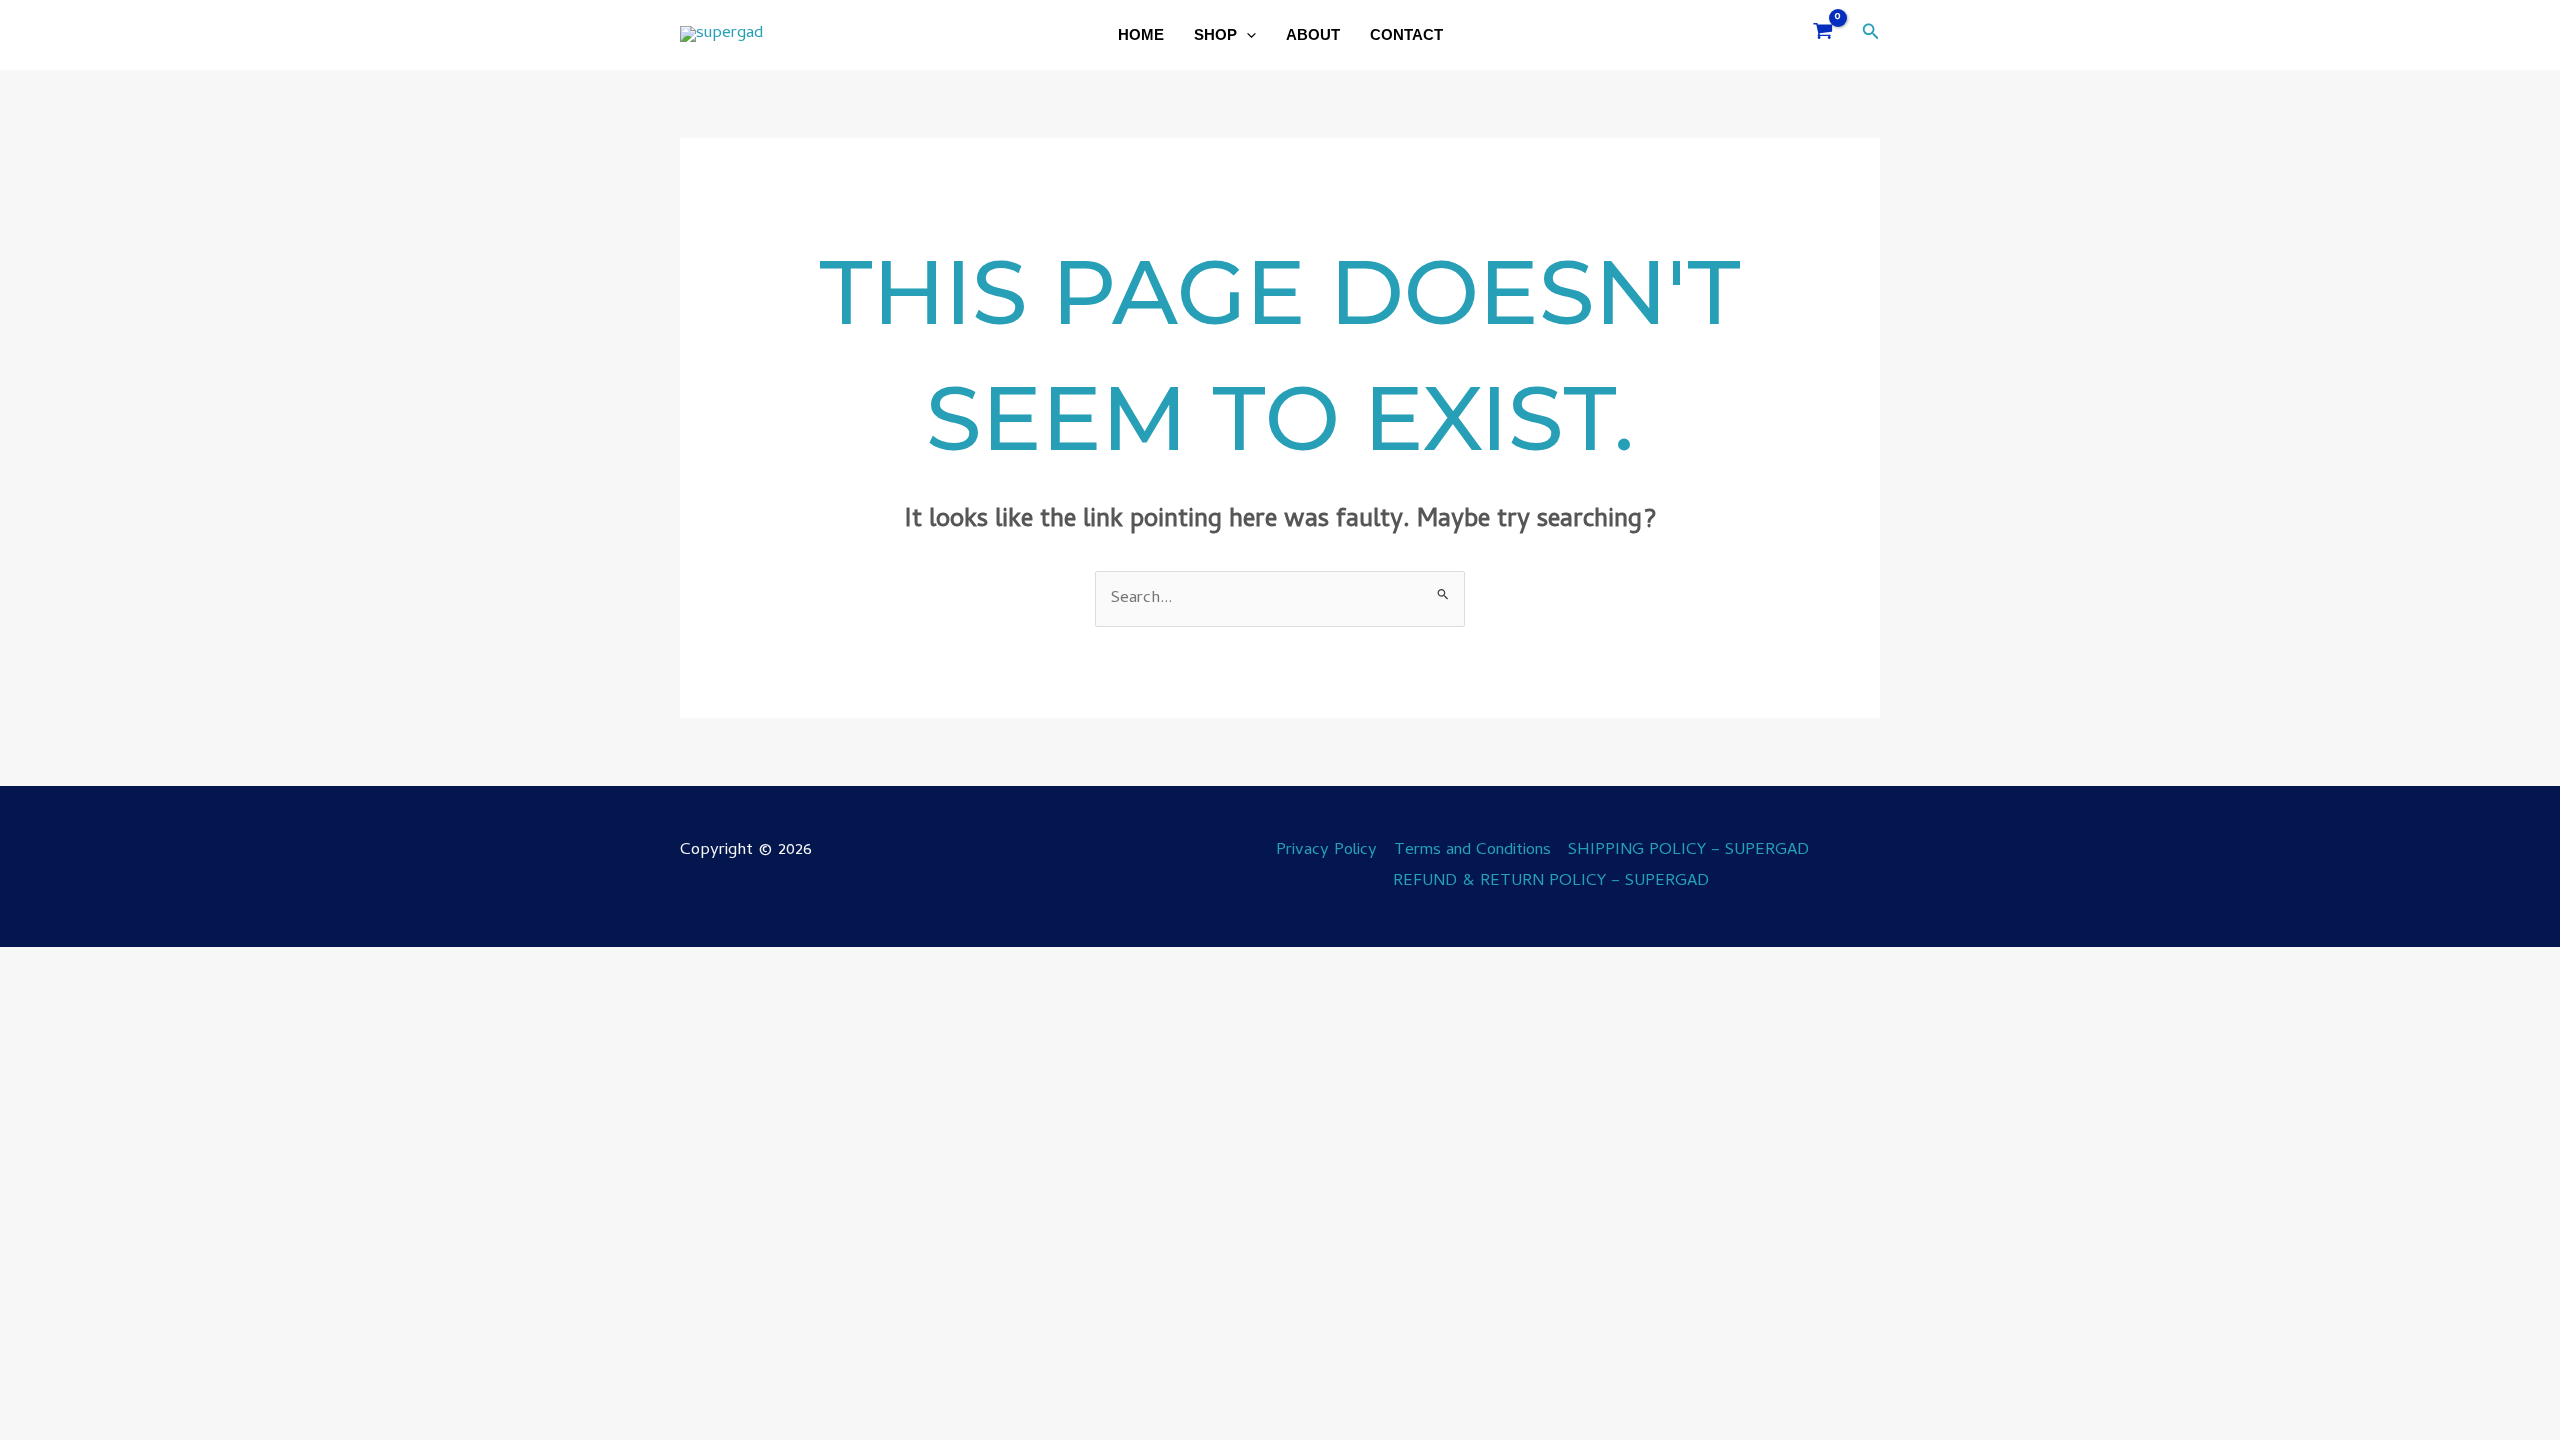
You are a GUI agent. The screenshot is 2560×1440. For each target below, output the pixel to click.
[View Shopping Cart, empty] (1823, 35)
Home (1141, 34)
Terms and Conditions (1472, 851)
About (1313, 34)
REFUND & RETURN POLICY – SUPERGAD (1551, 882)
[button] (1246, 35)
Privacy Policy (1326, 851)
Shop (1215, 34)
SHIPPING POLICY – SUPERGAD (1688, 851)
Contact (1406, 34)
